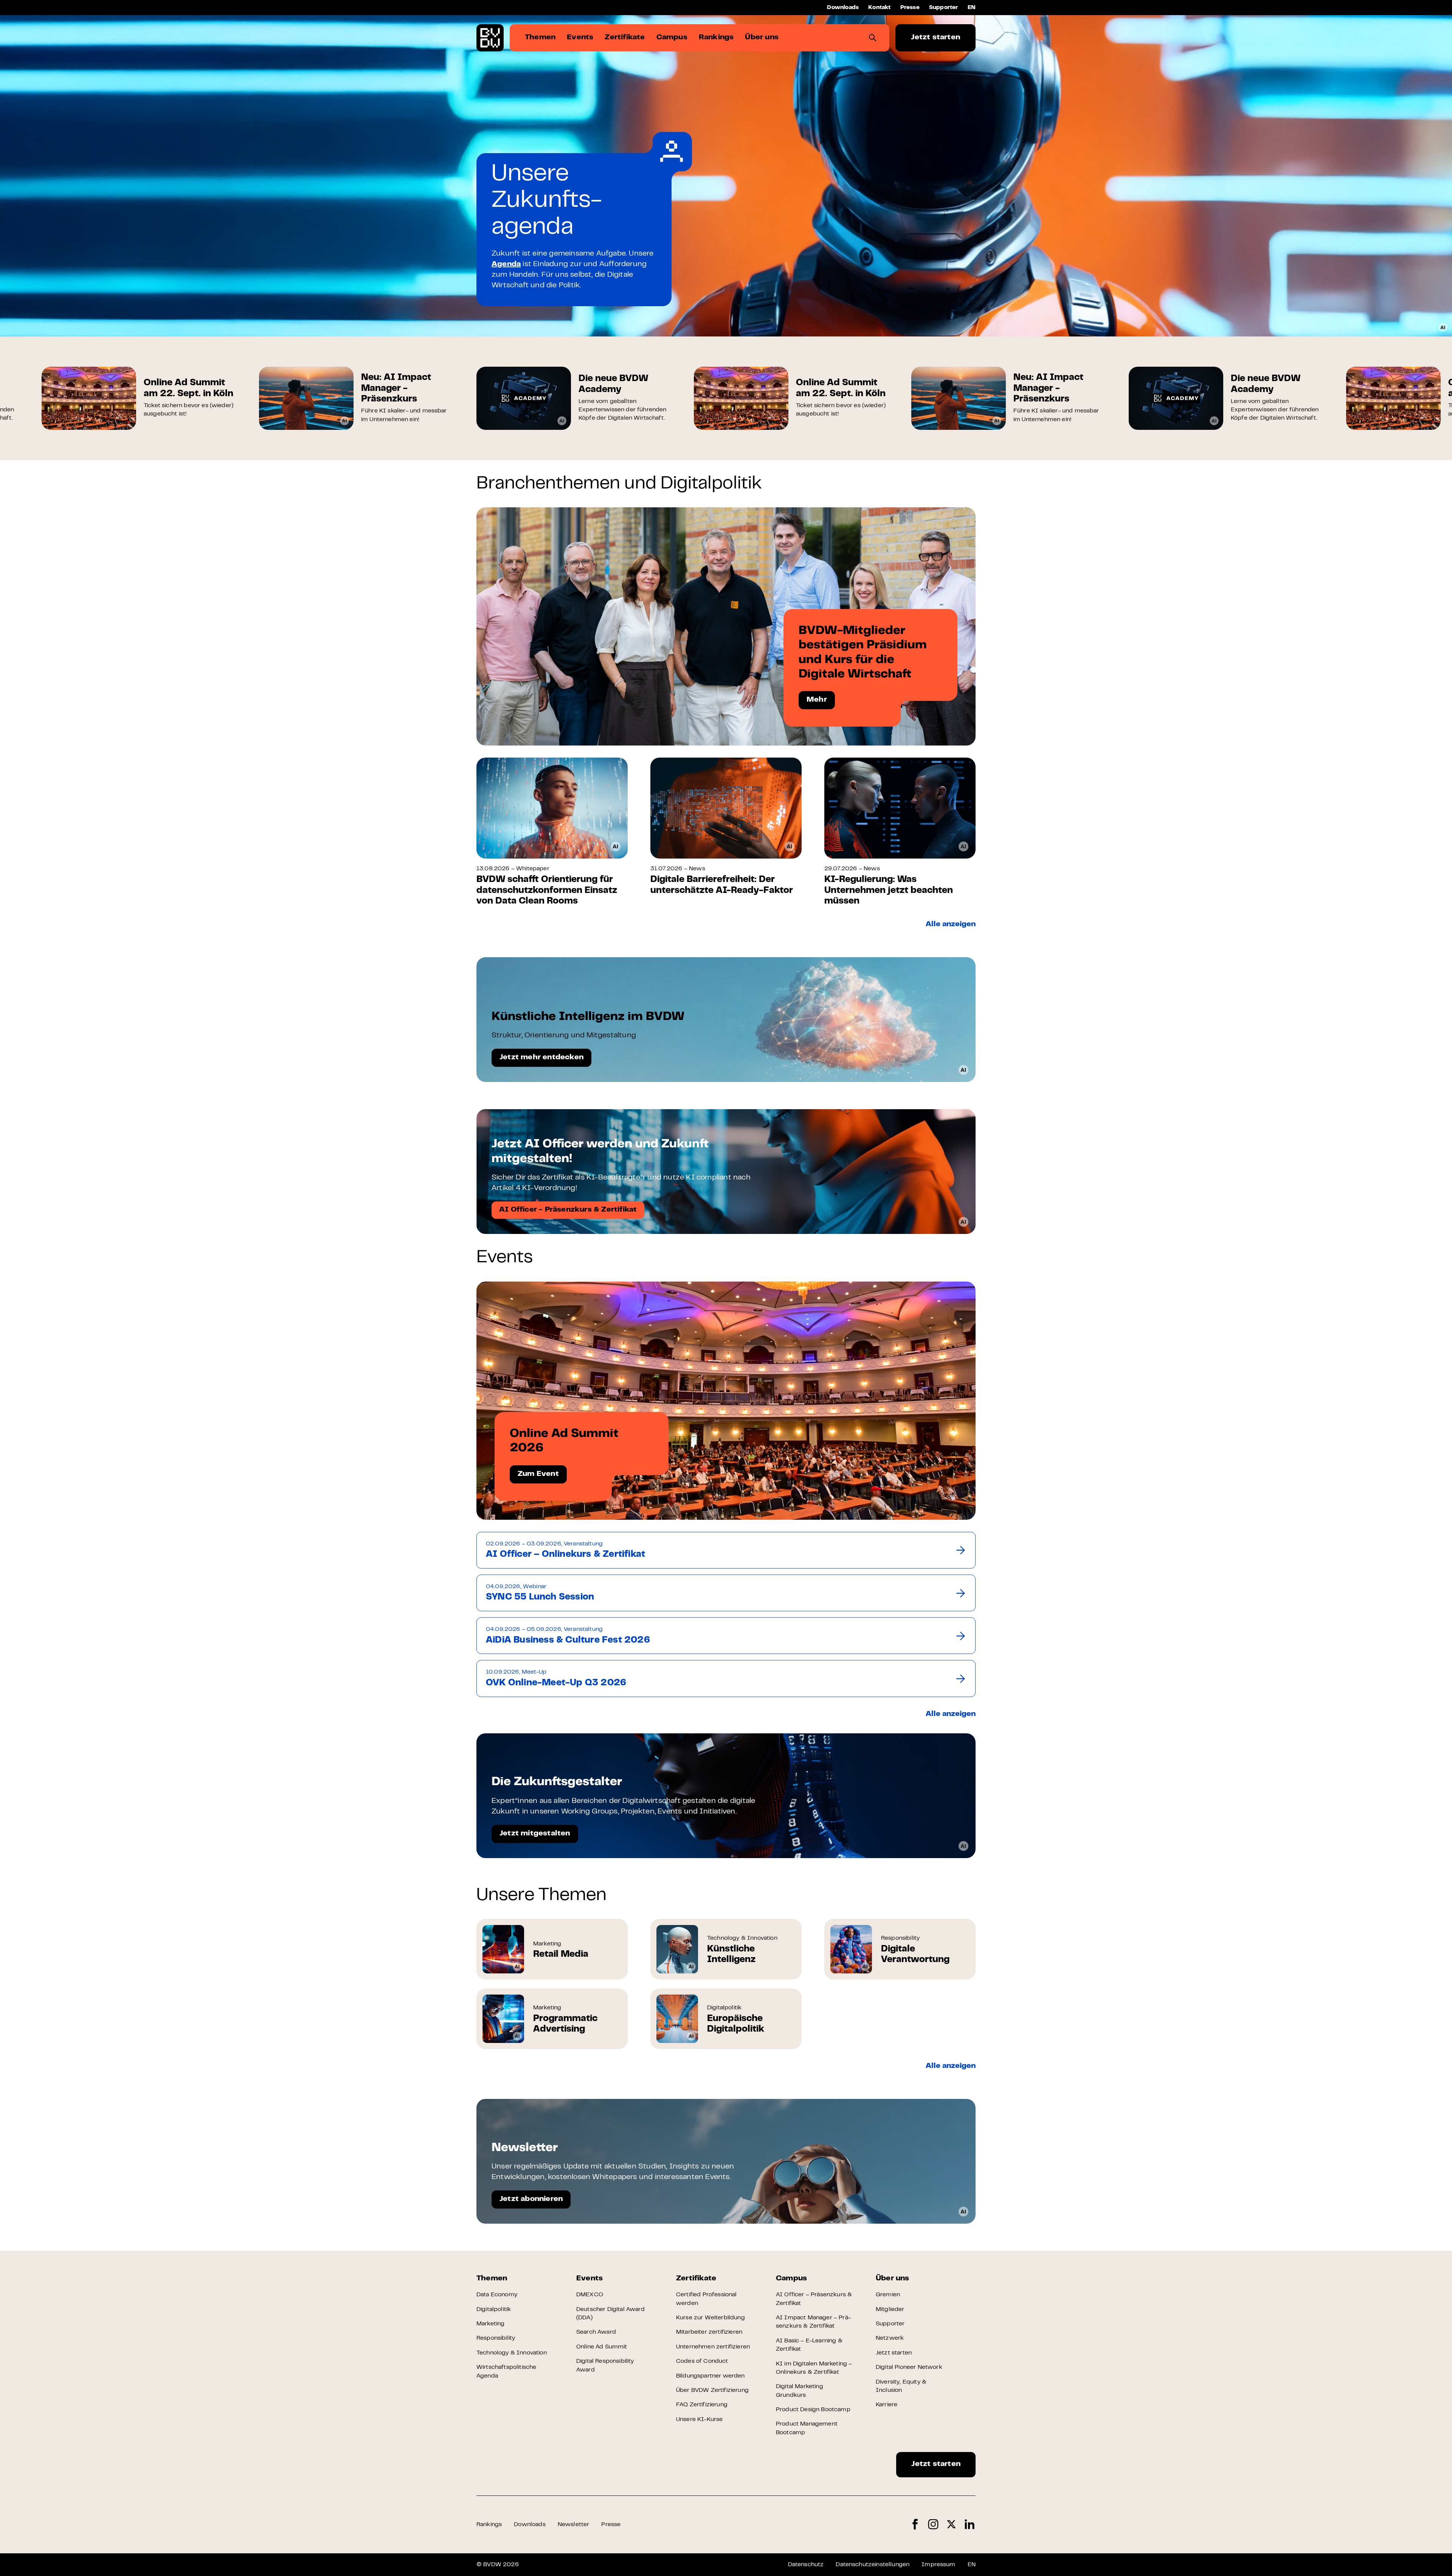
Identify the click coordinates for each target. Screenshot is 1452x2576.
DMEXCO (590, 2295)
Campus (791, 2279)
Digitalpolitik (494, 2309)
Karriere (887, 2405)
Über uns (893, 2279)
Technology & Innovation (512, 2353)
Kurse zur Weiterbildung (710, 2318)
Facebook (915, 2524)
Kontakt (879, 8)
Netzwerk (890, 2338)
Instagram (933, 2524)
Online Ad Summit (602, 2347)
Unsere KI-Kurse (699, 2419)
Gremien (888, 2295)
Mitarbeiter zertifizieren (709, 2332)
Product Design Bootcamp (813, 2410)
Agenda (506, 264)
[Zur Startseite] (490, 38)
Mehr (817, 700)
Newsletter (574, 2525)
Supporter (944, 8)
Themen (492, 2279)
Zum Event (538, 1474)
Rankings (489, 2525)
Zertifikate (696, 2279)
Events (589, 2279)
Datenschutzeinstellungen (873, 2565)
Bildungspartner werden (710, 2376)
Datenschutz (806, 2565)
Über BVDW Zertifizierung (712, 2390)
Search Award (596, 2332)
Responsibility (496, 2338)
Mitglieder (890, 2309)
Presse (910, 8)
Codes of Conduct (702, 2361)
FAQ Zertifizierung (702, 2405)
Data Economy (497, 2295)
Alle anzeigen (951, 925)
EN (972, 8)
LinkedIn (970, 2524)
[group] (139, 398)
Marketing (490, 2324)
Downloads (843, 8)
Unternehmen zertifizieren (713, 2347)
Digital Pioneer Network (909, 2367)
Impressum (938, 2565)
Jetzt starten (935, 38)
